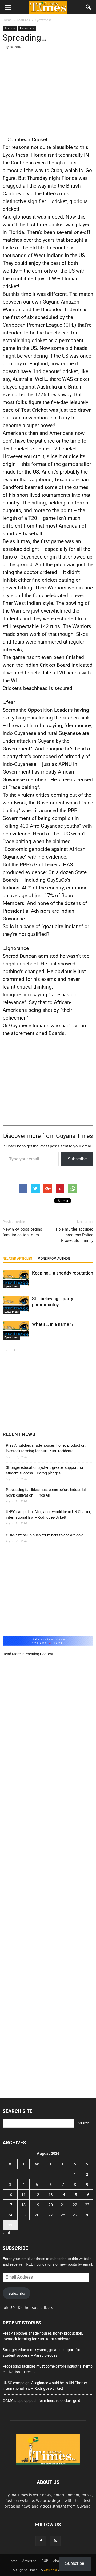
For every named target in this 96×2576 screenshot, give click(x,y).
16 (87, 2195)
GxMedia (50, 2570)
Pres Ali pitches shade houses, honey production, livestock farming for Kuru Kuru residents (46, 1448)
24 (10, 2215)
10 (10, 2195)
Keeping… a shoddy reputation (63, 1273)
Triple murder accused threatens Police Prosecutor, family (74, 1235)
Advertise (29, 2561)
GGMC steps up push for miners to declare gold (45, 1535)
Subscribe (77, 1159)
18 (23, 2205)
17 (10, 2205)
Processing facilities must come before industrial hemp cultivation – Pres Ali (46, 1492)
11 (23, 2195)
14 (63, 2195)
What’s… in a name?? (53, 1324)
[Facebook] (41, 2541)
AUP (45, 2561)
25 (23, 2215)
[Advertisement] (48, 91)
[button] (89, 7)
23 (87, 2205)
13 (51, 2195)
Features (10, 28)
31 (10, 2225)
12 (37, 2195)
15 (75, 2195)
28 (63, 2215)
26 (37, 2215)
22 (75, 2205)
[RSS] (55, 2541)
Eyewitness (27, 28)
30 (87, 2215)
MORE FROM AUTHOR (54, 1259)
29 (75, 2215)
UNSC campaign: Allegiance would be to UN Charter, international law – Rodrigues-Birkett (48, 1515)
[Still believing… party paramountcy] (16, 1305)
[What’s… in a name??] (16, 1330)
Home (13, 2561)
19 (37, 2205)
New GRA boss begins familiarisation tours (22, 1232)
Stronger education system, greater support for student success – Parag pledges (45, 1470)
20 (51, 2205)
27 (51, 2215)
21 (63, 2205)
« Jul (6, 2233)
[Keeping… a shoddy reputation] (16, 1279)
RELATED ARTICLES (17, 1259)
